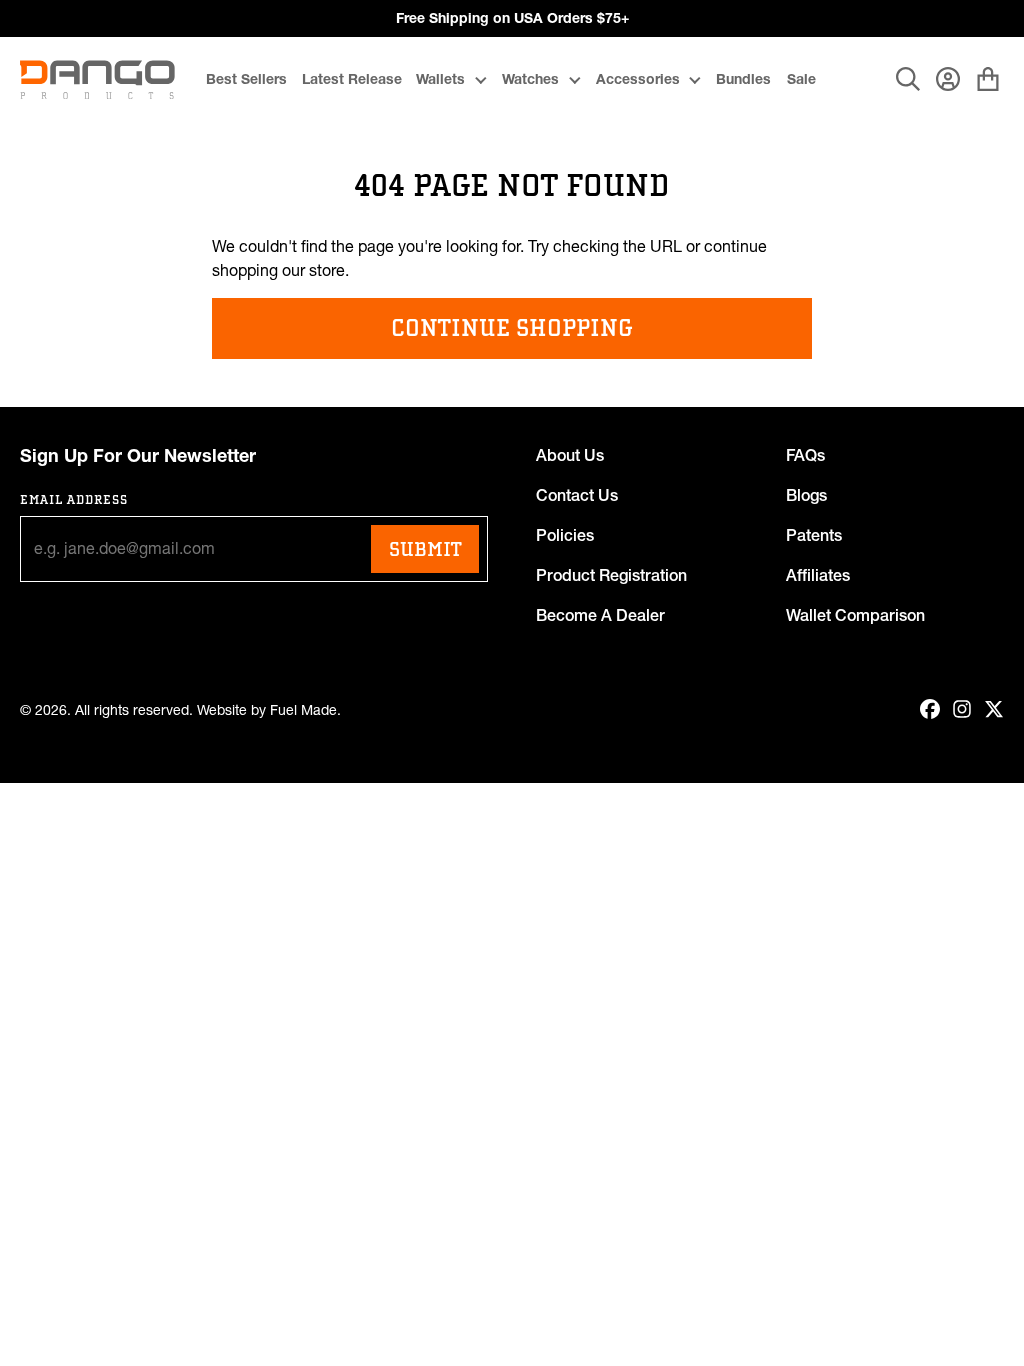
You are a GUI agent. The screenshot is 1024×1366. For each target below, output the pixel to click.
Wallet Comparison (855, 615)
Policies (565, 535)
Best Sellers (246, 79)
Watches (530, 79)
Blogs (806, 495)
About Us (570, 455)
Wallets (440, 79)
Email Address (74, 499)
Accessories (638, 79)
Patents (814, 535)
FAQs (805, 455)
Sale (801, 79)
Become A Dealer (600, 615)
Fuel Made (303, 710)
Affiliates (818, 575)
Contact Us (577, 495)
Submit (425, 549)
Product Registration (611, 575)
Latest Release (352, 79)
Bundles (743, 79)
